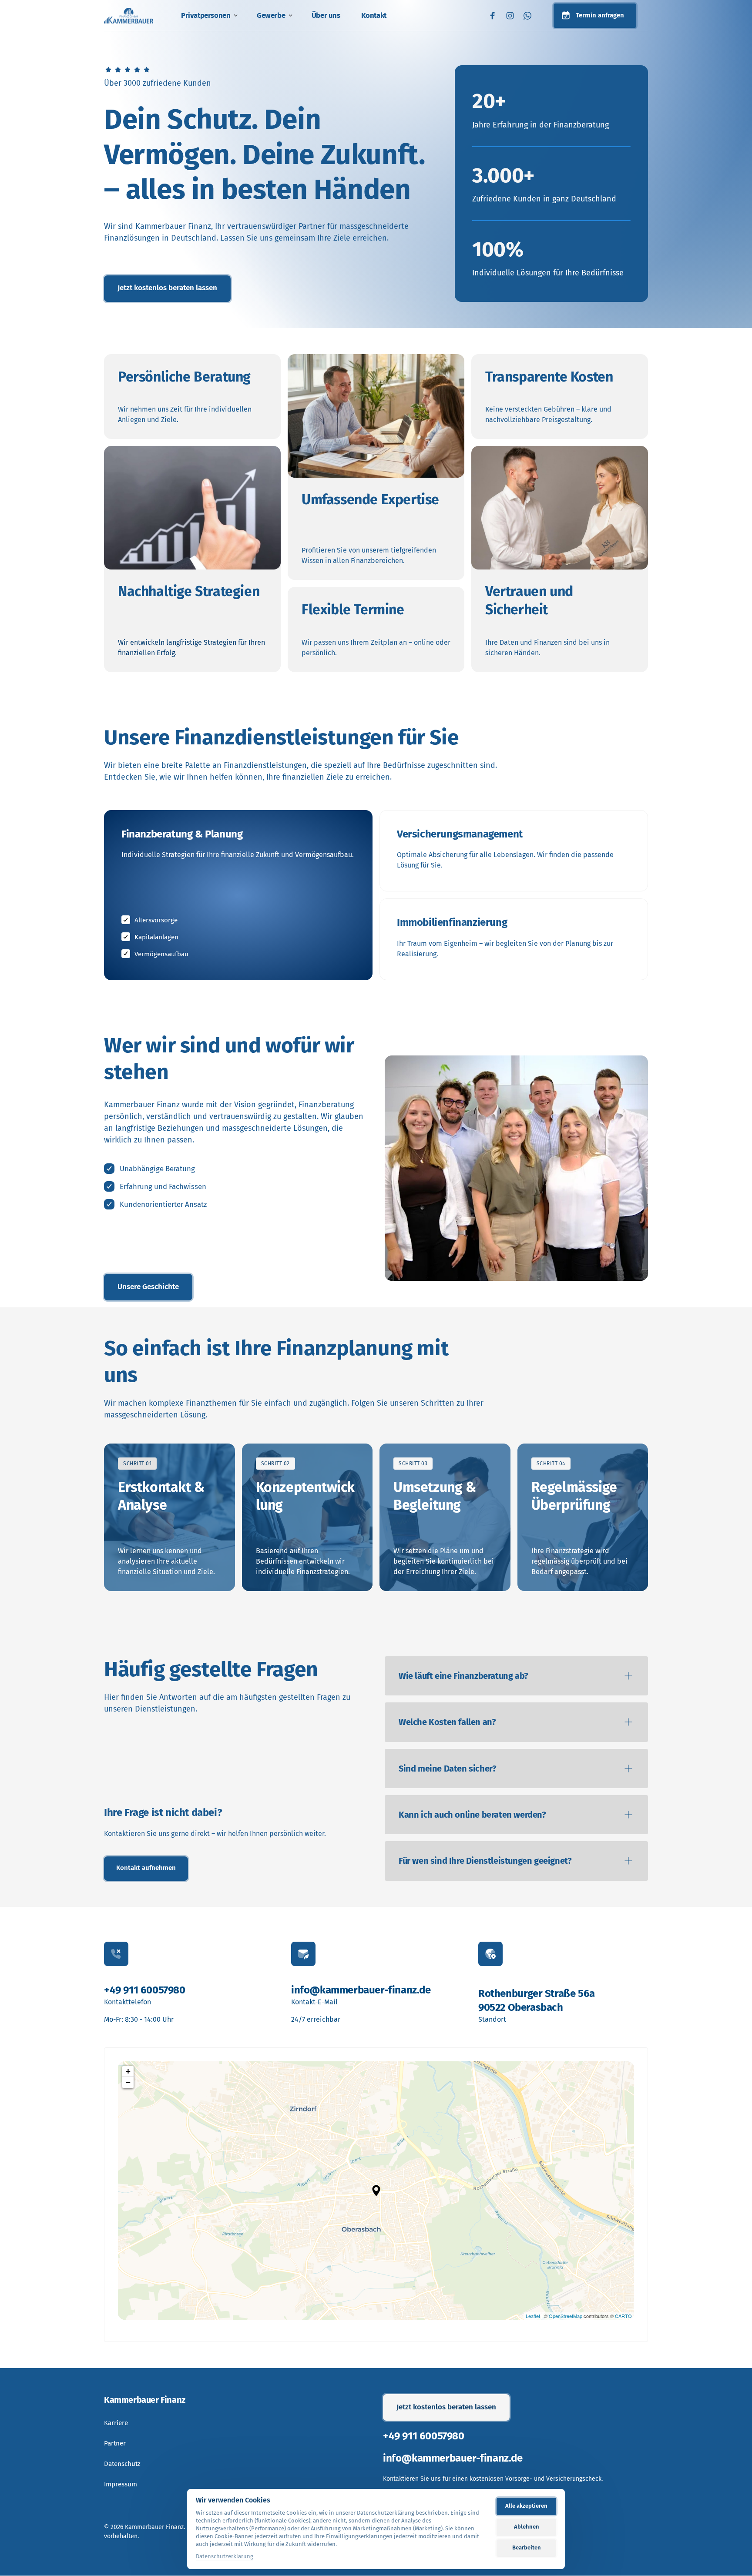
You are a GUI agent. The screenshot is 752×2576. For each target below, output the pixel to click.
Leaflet (533, 2316)
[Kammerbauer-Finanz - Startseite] (129, 15)
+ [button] (128, 2071)
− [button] (128, 2082)
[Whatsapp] (530, 16)
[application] (376, 2191)
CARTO (623, 2316)
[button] (376, 2191)
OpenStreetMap (566, 2316)
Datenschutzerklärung (225, 2557)
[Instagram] (512, 16)
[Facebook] (495, 16)
